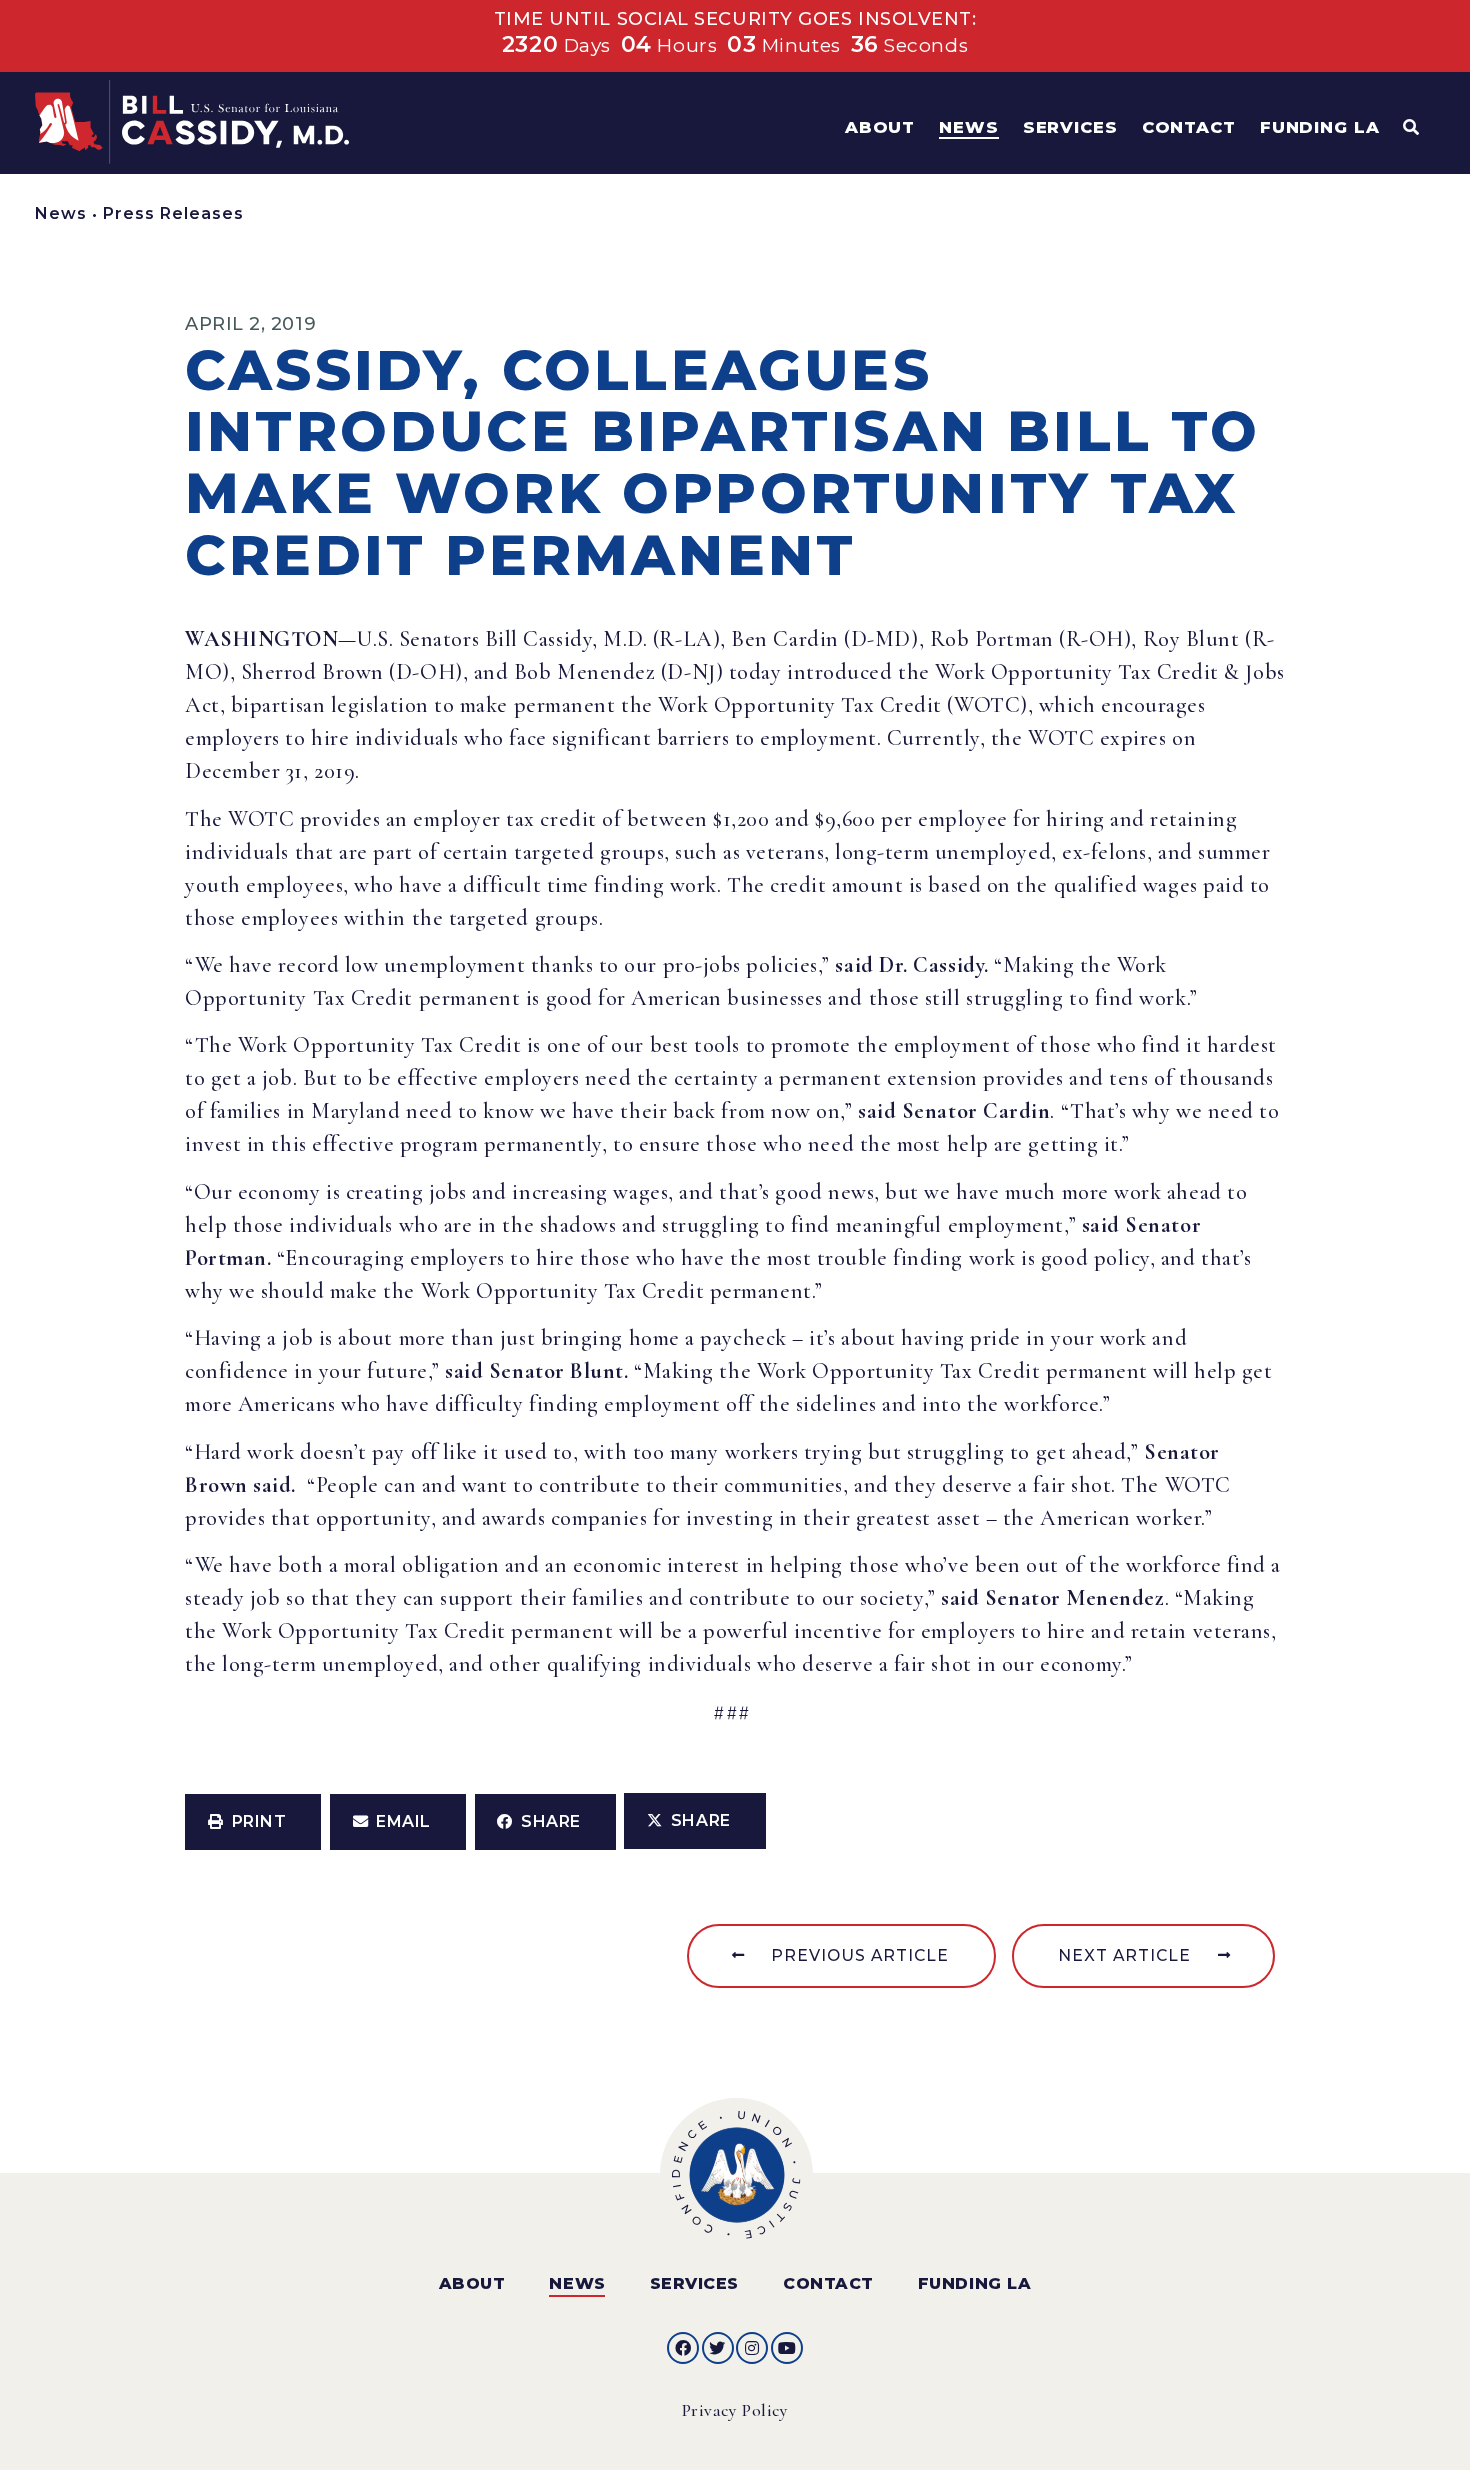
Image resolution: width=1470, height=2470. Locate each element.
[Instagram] (752, 2348)
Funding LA (974, 2283)
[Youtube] (787, 2348)
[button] (253, 1822)
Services (694, 2283)
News (61, 213)
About (472, 2283)
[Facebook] (683, 2348)
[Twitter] (718, 2348)
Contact (828, 2283)
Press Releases (173, 213)
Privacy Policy (735, 2410)
